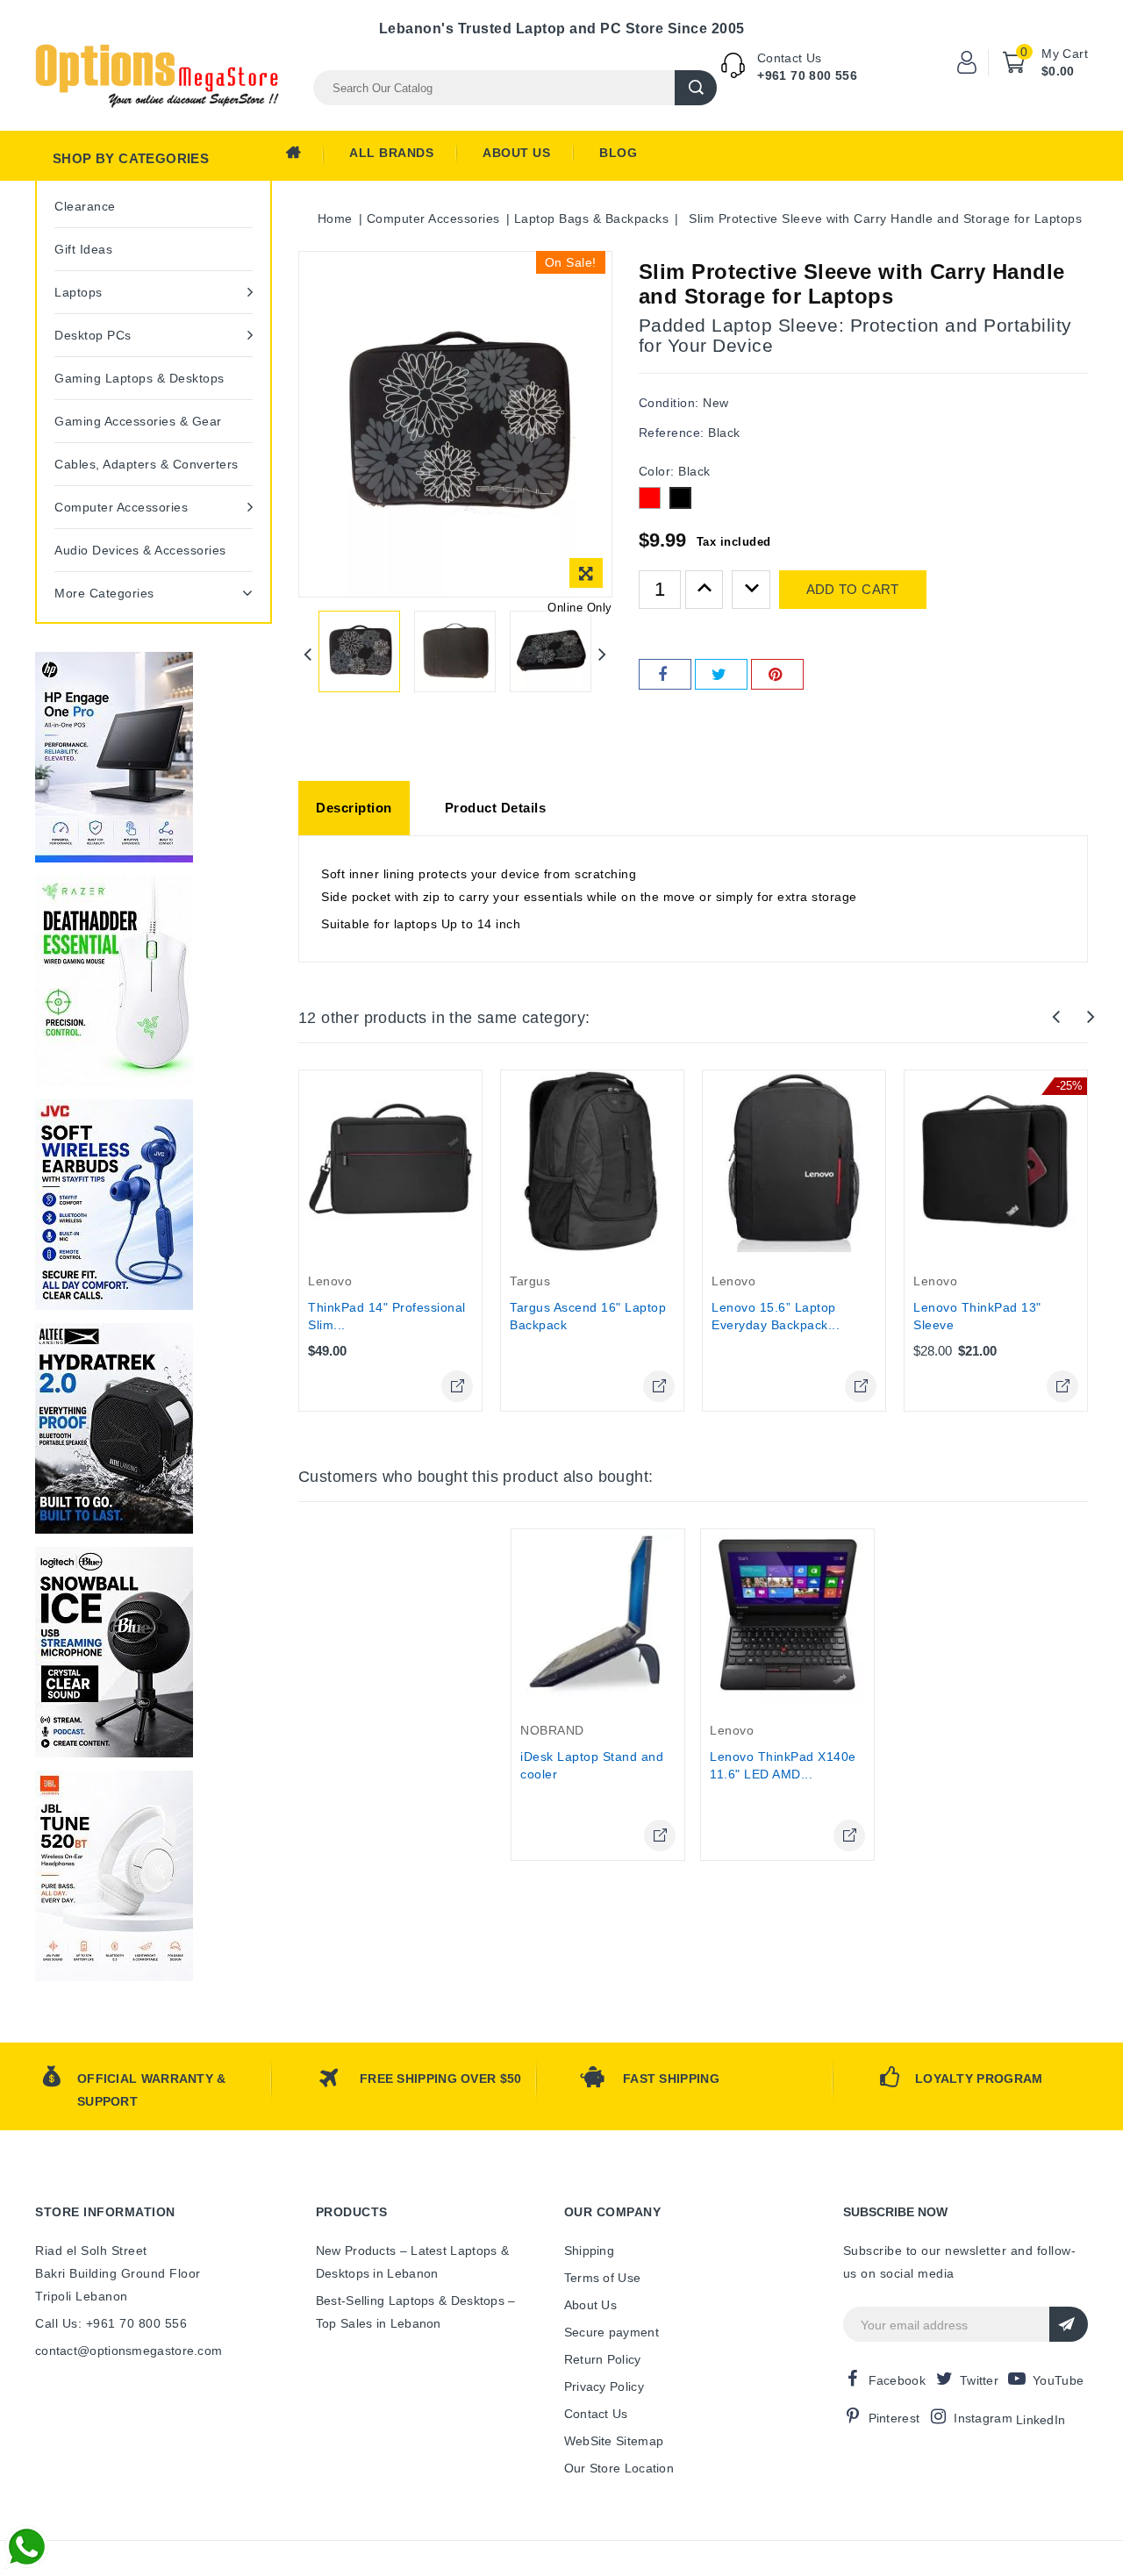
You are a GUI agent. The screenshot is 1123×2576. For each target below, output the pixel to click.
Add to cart (853, 589)
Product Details (496, 808)
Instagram (983, 2418)
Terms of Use (603, 2278)
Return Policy (603, 2359)
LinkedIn (1041, 2420)
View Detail (457, 1386)
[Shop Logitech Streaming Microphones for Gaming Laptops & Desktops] (114, 1652)
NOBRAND (552, 1730)
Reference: (672, 433)
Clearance (85, 206)
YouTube (1058, 2380)
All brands (391, 153)
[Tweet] (721, 674)
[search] (696, 88)
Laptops (79, 292)
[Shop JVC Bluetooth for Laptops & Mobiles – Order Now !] (114, 1205)
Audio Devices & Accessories (140, 550)
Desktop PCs (93, 335)
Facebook (897, 2380)
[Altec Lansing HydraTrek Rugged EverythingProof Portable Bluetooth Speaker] (114, 1428)
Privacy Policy (604, 2386)
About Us (516, 153)
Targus (530, 1281)
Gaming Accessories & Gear (138, 421)
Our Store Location (619, 2468)
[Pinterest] (777, 674)
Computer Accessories (121, 507)
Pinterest (894, 2418)
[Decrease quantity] (751, 590)
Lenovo (330, 1281)
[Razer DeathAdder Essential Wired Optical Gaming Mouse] (114, 981)
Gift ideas (83, 249)
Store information (105, 2212)
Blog (618, 153)
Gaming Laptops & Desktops (139, 378)
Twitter (979, 2380)
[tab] (354, 808)
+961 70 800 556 (807, 75)
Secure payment (612, 2332)
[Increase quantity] (705, 590)
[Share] (665, 674)
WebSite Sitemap (614, 2441)
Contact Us (596, 2414)
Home (304, 157)
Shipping (589, 2250)
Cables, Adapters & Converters (147, 464)
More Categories (104, 593)
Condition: (669, 403)
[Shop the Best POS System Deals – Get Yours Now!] (114, 757)
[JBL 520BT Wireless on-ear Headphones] (114, 1876)
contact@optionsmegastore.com (129, 2351)
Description (354, 808)
